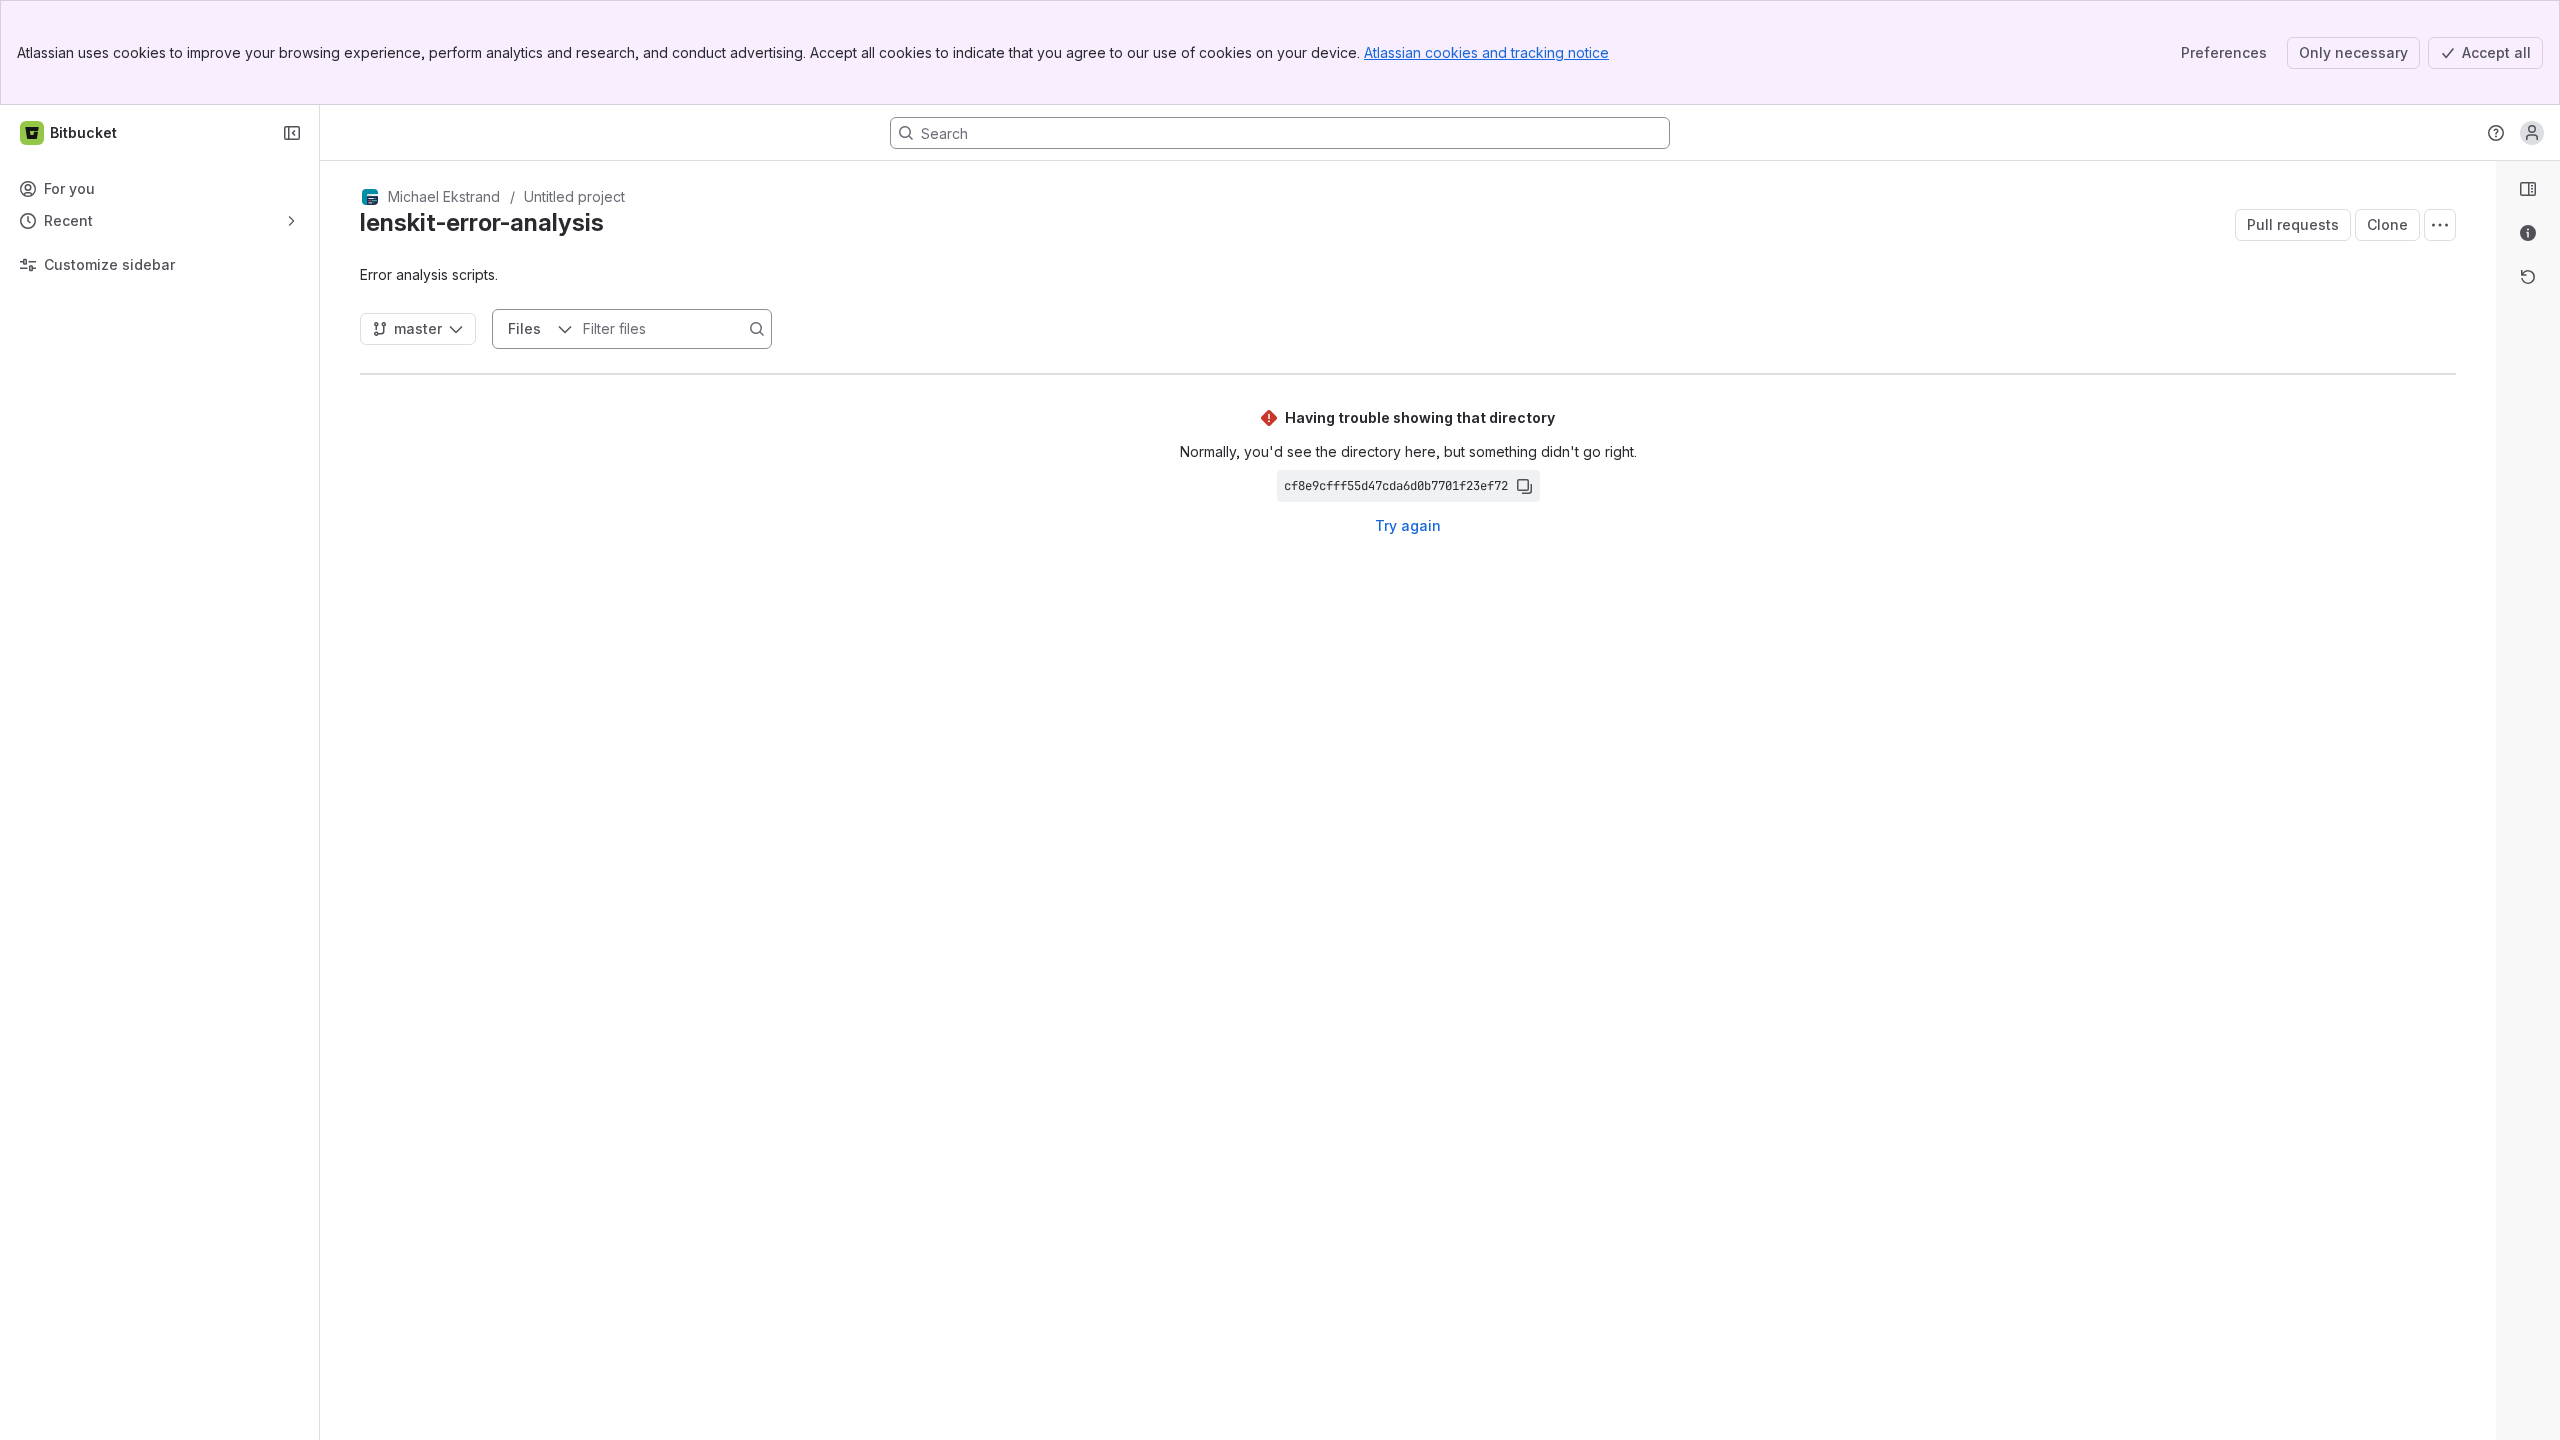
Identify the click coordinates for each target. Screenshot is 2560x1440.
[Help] (2496, 133)
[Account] (2532, 133)
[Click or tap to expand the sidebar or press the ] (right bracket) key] (2484, 890)
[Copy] (1524, 486)
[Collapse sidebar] (292, 133)
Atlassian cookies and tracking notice (1486, 52)
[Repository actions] (2440, 225)
